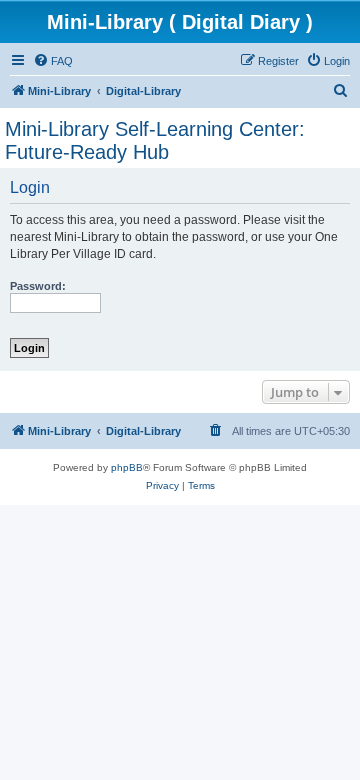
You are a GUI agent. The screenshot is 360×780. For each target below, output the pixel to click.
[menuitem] (53, 61)
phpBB (127, 467)
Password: (38, 286)
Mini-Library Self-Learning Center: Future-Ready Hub (155, 140)
